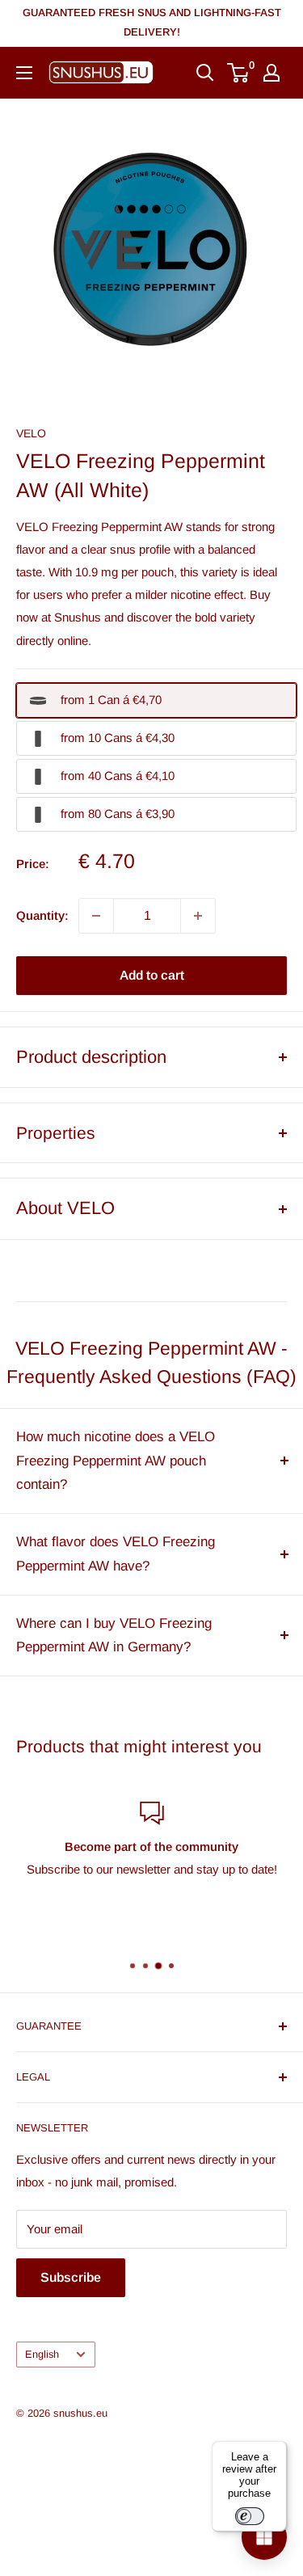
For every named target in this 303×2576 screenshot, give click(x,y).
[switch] (250, 2516)
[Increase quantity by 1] (198, 916)
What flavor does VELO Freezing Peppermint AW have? (116, 1554)
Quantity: (42, 915)
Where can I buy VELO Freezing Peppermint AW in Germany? (114, 1636)
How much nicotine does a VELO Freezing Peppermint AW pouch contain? (116, 1461)
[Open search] (205, 73)
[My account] (271, 73)
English (42, 2354)
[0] (239, 73)
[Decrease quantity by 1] (96, 916)
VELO (31, 433)
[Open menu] (24, 73)
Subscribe (71, 2277)
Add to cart (152, 975)
